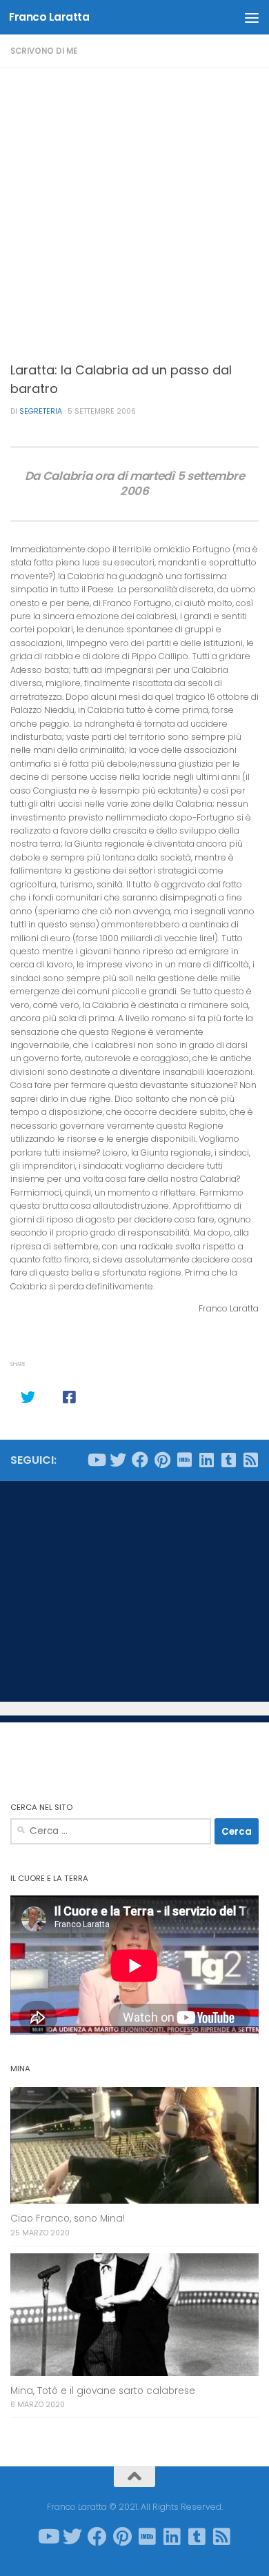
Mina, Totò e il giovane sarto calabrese (103, 2391)
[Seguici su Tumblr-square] (228, 1460)
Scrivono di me (44, 51)
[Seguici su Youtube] (96, 1460)
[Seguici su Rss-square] (250, 1460)
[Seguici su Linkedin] (206, 1460)
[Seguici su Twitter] (118, 1460)
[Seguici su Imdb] (184, 1460)
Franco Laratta (49, 17)
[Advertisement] (134, 210)
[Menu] (252, 17)
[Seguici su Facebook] (140, 1460)
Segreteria (41, 411)
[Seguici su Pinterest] (162, 1460)
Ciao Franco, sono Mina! (68, 2218)
